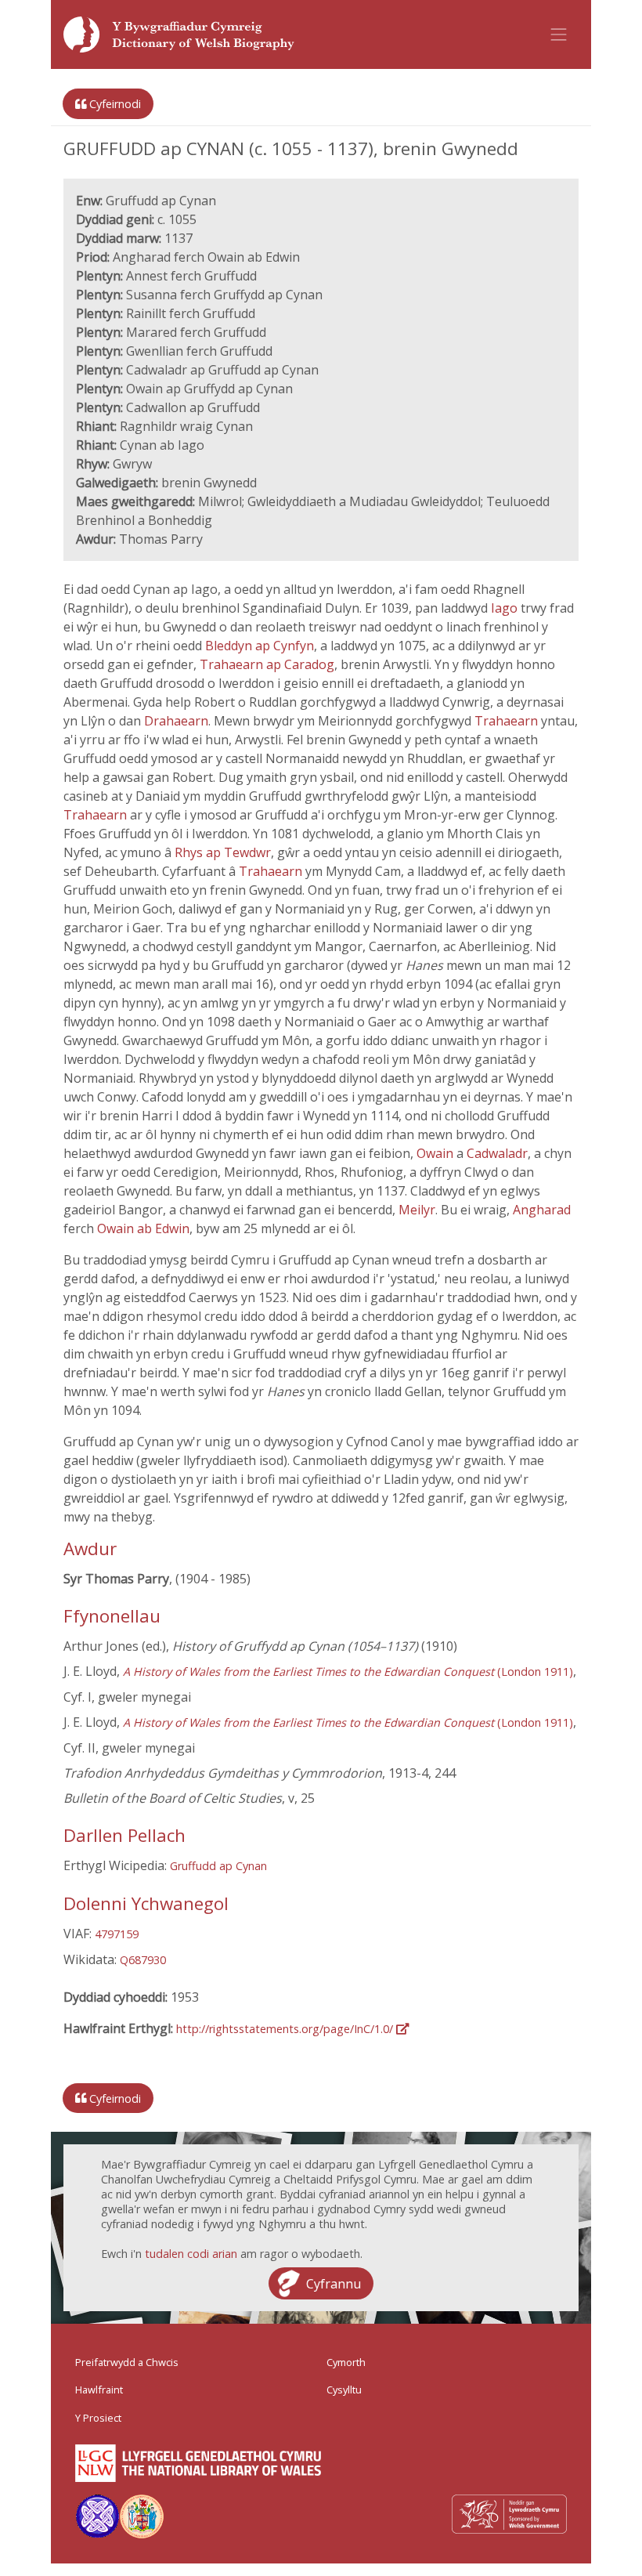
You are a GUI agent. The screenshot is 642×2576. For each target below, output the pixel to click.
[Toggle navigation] (559, 34)
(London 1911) (348, 1672)
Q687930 (143, 1960)
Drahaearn (176, 721)
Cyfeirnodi (114, 104)
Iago (506, 608)
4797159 (117, 1934)
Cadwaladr (497, 1153)
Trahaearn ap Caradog (267, 664)
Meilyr (417, 1210)
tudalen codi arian (191, 2254)
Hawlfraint (99, 2390)
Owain (436, 1153)
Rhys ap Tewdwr (223, 852)
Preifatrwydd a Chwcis (127, 2362)
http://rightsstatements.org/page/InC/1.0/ (286, 2029)
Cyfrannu (334, 2283)
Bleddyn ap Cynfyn (260, 646)
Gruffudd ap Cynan (218, 1866)
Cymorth (346, 2362)
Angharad (542, 1210)
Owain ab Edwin (143, 1228)
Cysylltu (344, 2390)
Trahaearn (508, 721)
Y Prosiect (98, 2418)
